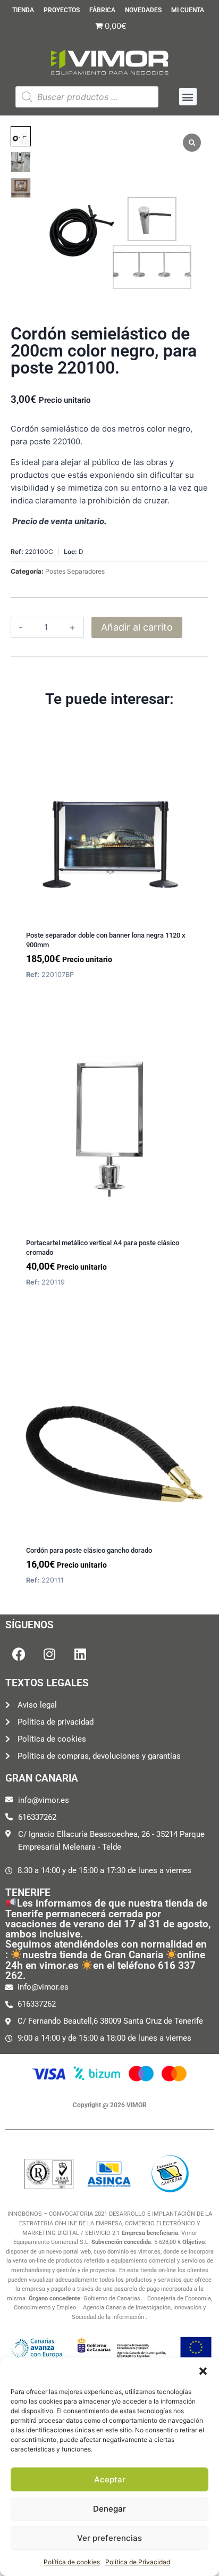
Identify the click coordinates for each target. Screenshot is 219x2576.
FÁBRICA (102, 10)
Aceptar (110, 2479)
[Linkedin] (80, 1654)
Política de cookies (72, 2562)
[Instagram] (49, 1654)
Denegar (109, 2509)
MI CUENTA (188, 10)
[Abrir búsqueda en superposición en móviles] (87, 97)
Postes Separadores (75, 571)
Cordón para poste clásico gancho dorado (89, 1550)
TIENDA (23, 10)
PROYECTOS (62, 10)
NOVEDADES (143, 10)
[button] (203, 2371)
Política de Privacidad (138, 2562)
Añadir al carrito (137, 627)
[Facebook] (19, 1654)
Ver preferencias (109, 2538)
